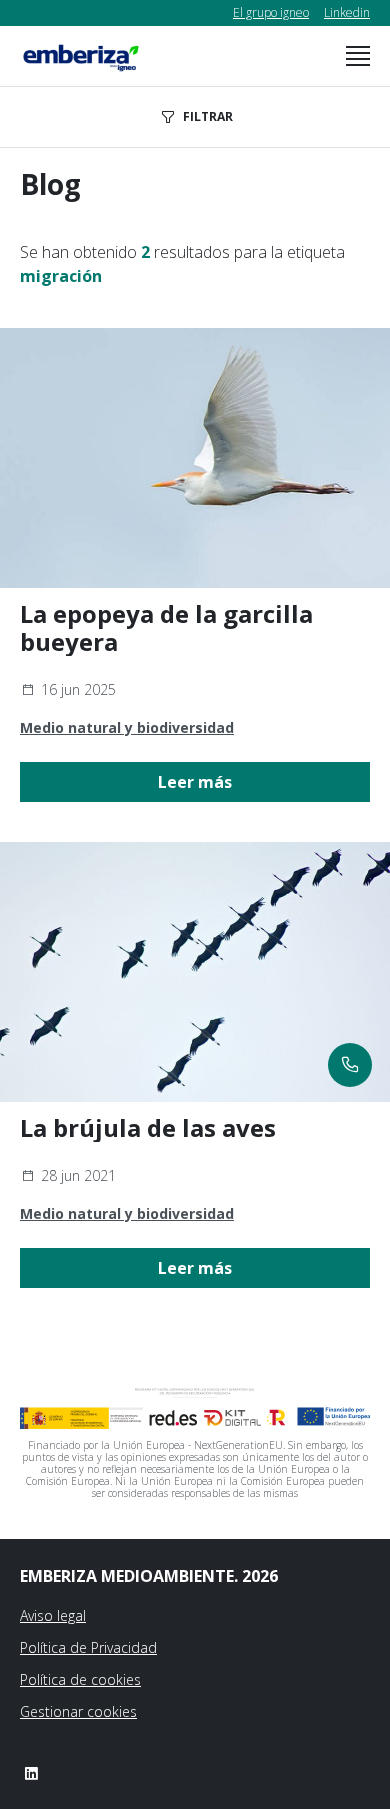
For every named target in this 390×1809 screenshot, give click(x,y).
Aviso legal (53, 1615)
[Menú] (358, 56)
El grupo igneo (271, 13)
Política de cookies (80, 1679)
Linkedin (347, 13)
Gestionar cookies (78, 1711)
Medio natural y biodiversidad (127, 727)
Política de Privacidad (88, 1647)
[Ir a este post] (195, 458)
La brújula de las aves (148, 1128)
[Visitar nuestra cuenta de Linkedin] (31, 1773)
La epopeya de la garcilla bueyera (166, 628)
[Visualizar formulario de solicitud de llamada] (350, 1065)
